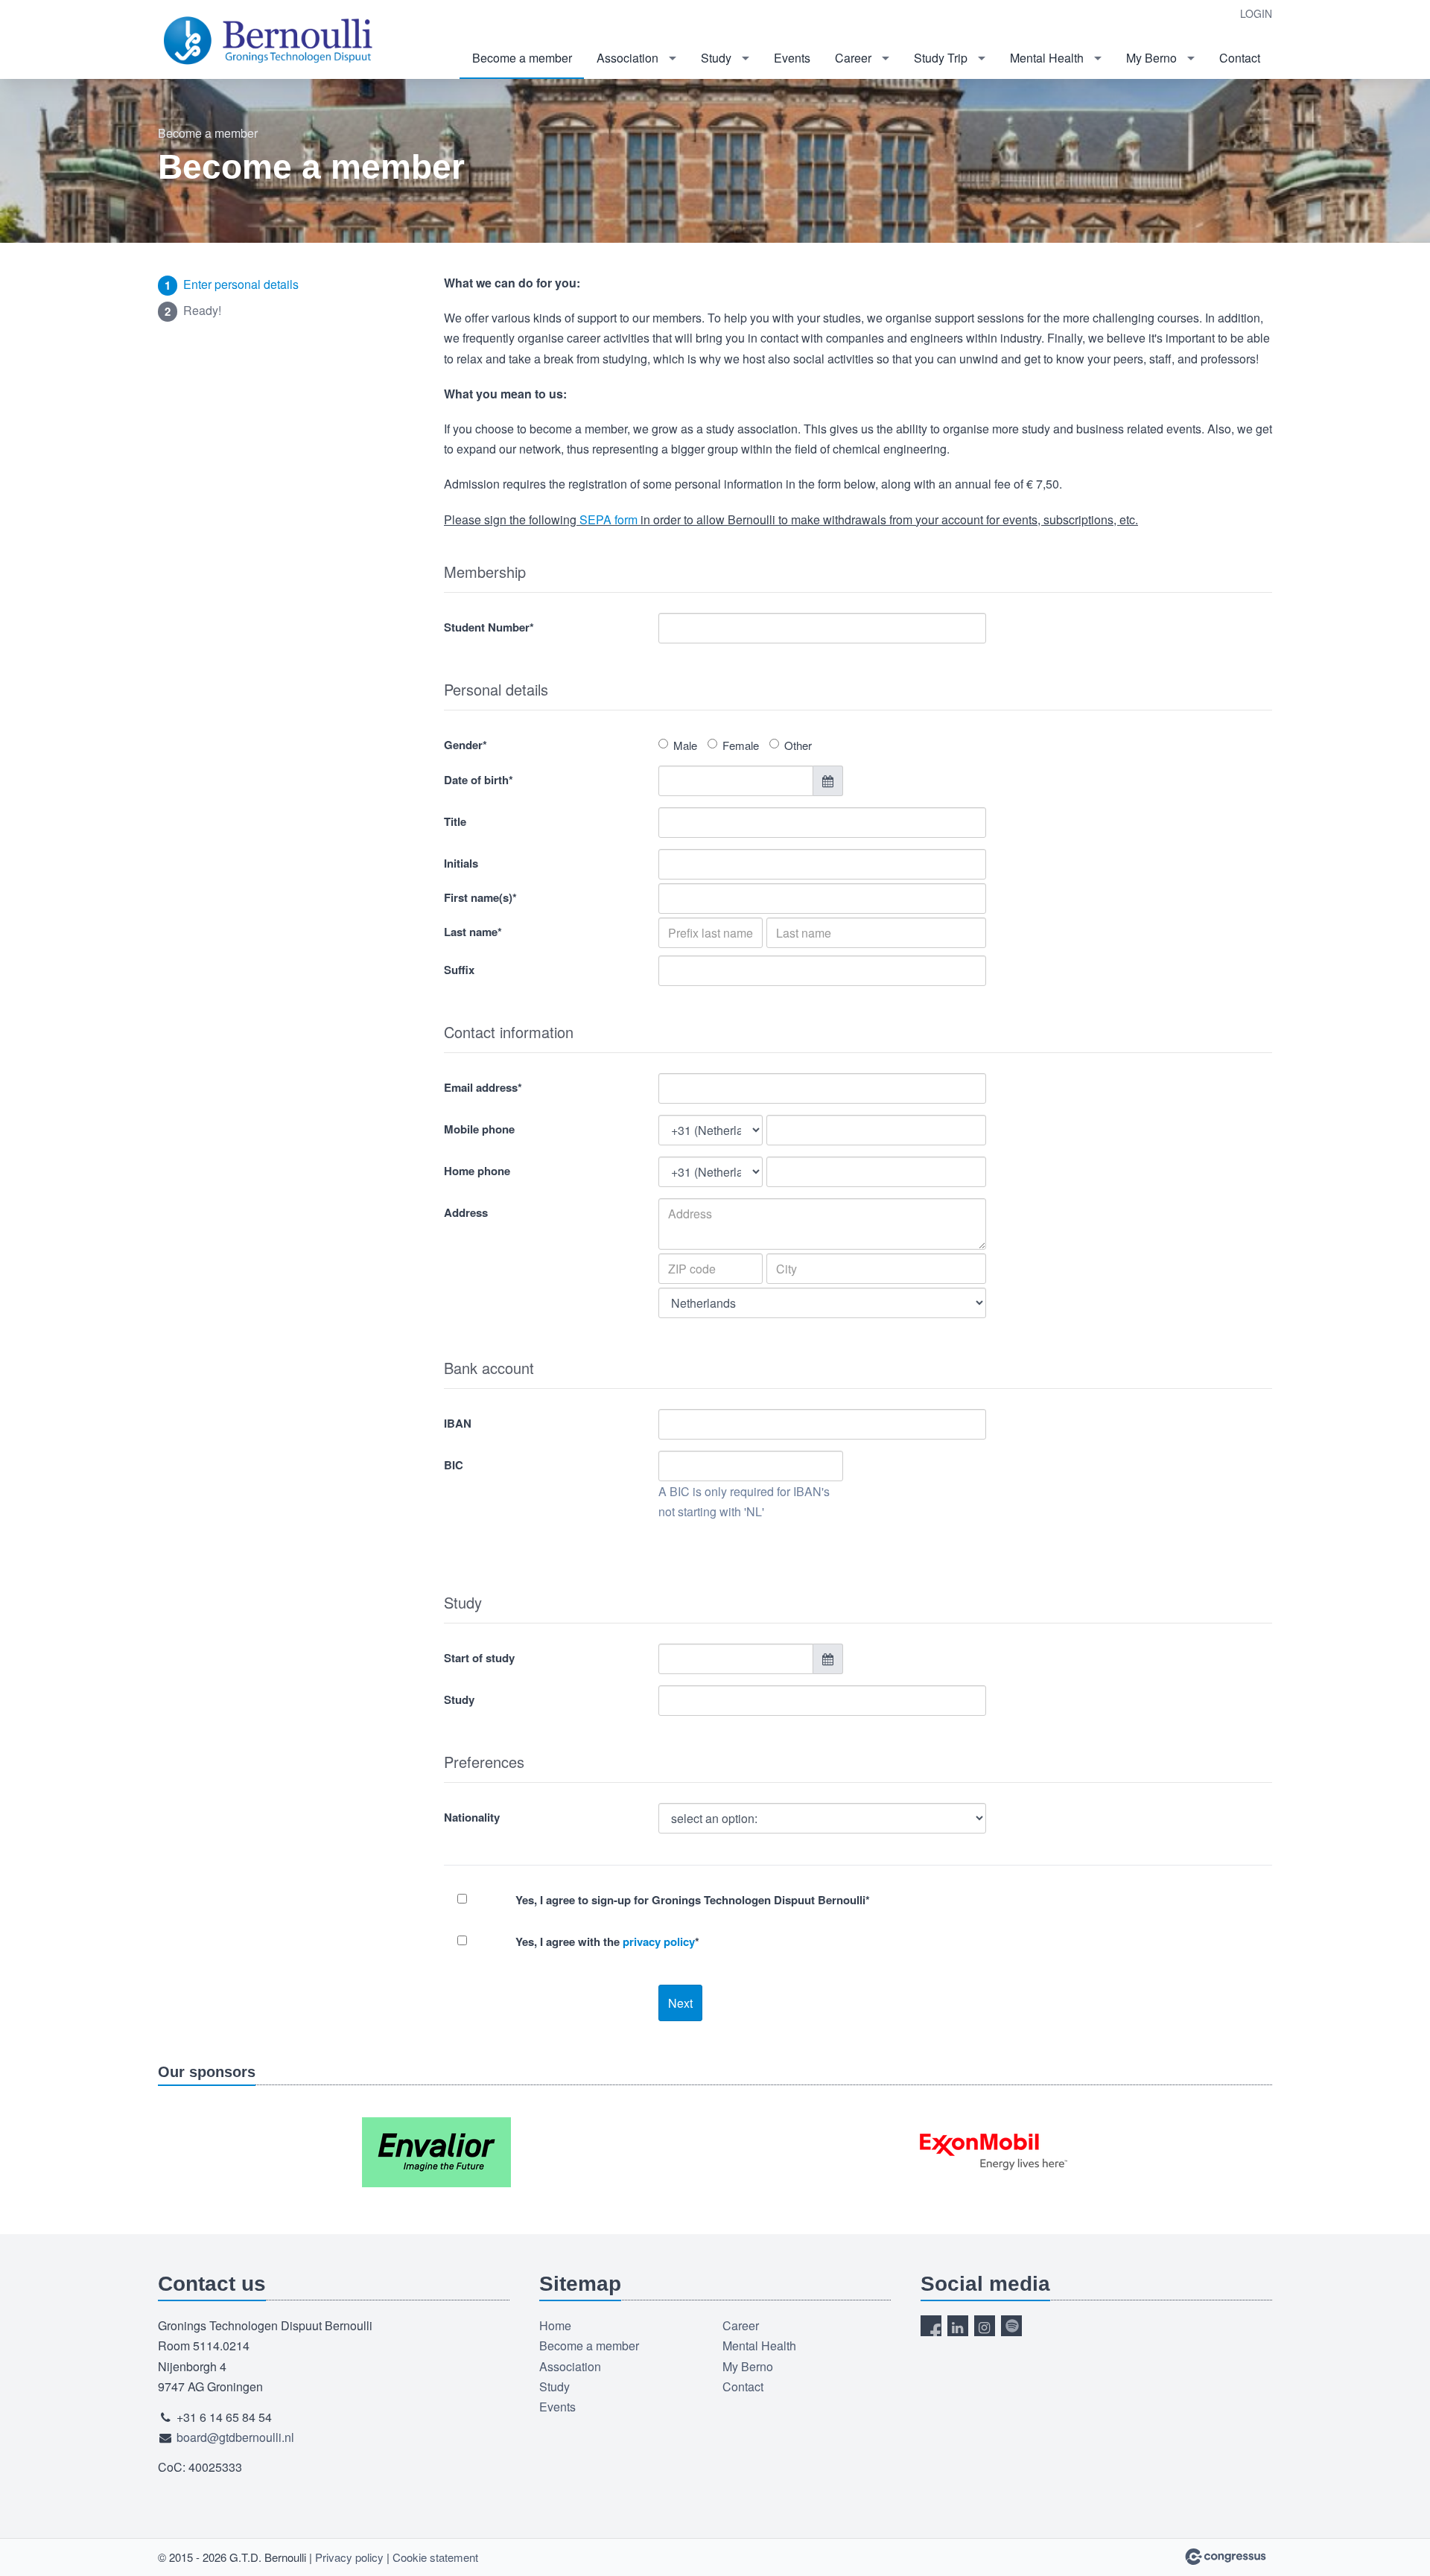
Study (716, 58)
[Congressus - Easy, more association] (1226, 2557)
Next (680, 2003)
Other (798, 745)
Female (741, 745)
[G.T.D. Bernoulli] (270, 41)
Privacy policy (349, 2557)
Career (853, 58)
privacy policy (659, 1941)
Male (685, 745)
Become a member (522, 58)
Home (555, 2325)
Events (792, 58)
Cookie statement (435, 2557)
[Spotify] (1011, 2326)
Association (627, 58)
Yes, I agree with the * (607, 1941)
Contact (1240, 58)
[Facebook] (931, 2326)
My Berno (1151, 58)
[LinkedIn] (958, 2326)
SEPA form (608, 519)
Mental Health (1047, 58)
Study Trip (941, 58)
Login (1256, 13)
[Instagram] (985, 2326)
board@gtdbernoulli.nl (235, 2437)
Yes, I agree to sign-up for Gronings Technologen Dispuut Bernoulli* (693, 1900)
